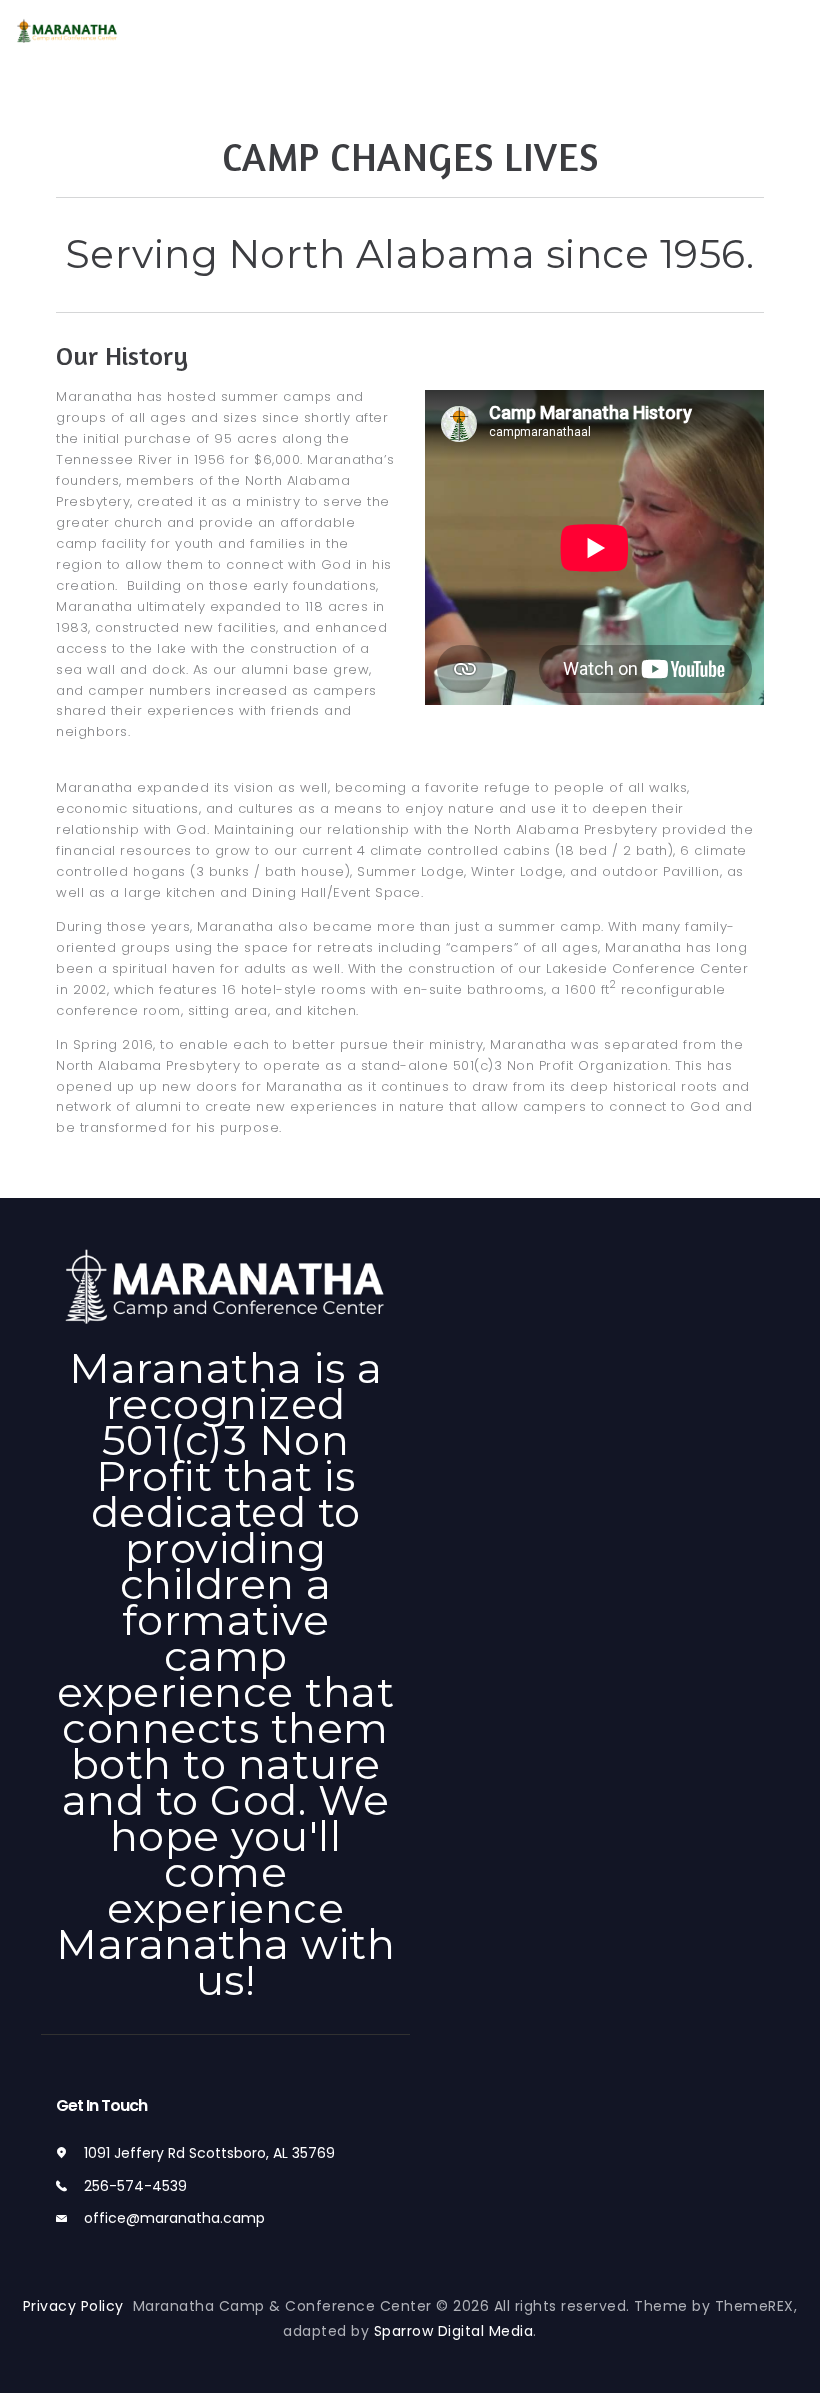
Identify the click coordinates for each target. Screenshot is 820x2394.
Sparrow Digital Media (454, 2331)
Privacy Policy (78, 2306)
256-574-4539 (135, 2186)
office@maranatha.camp (174, 2218)
